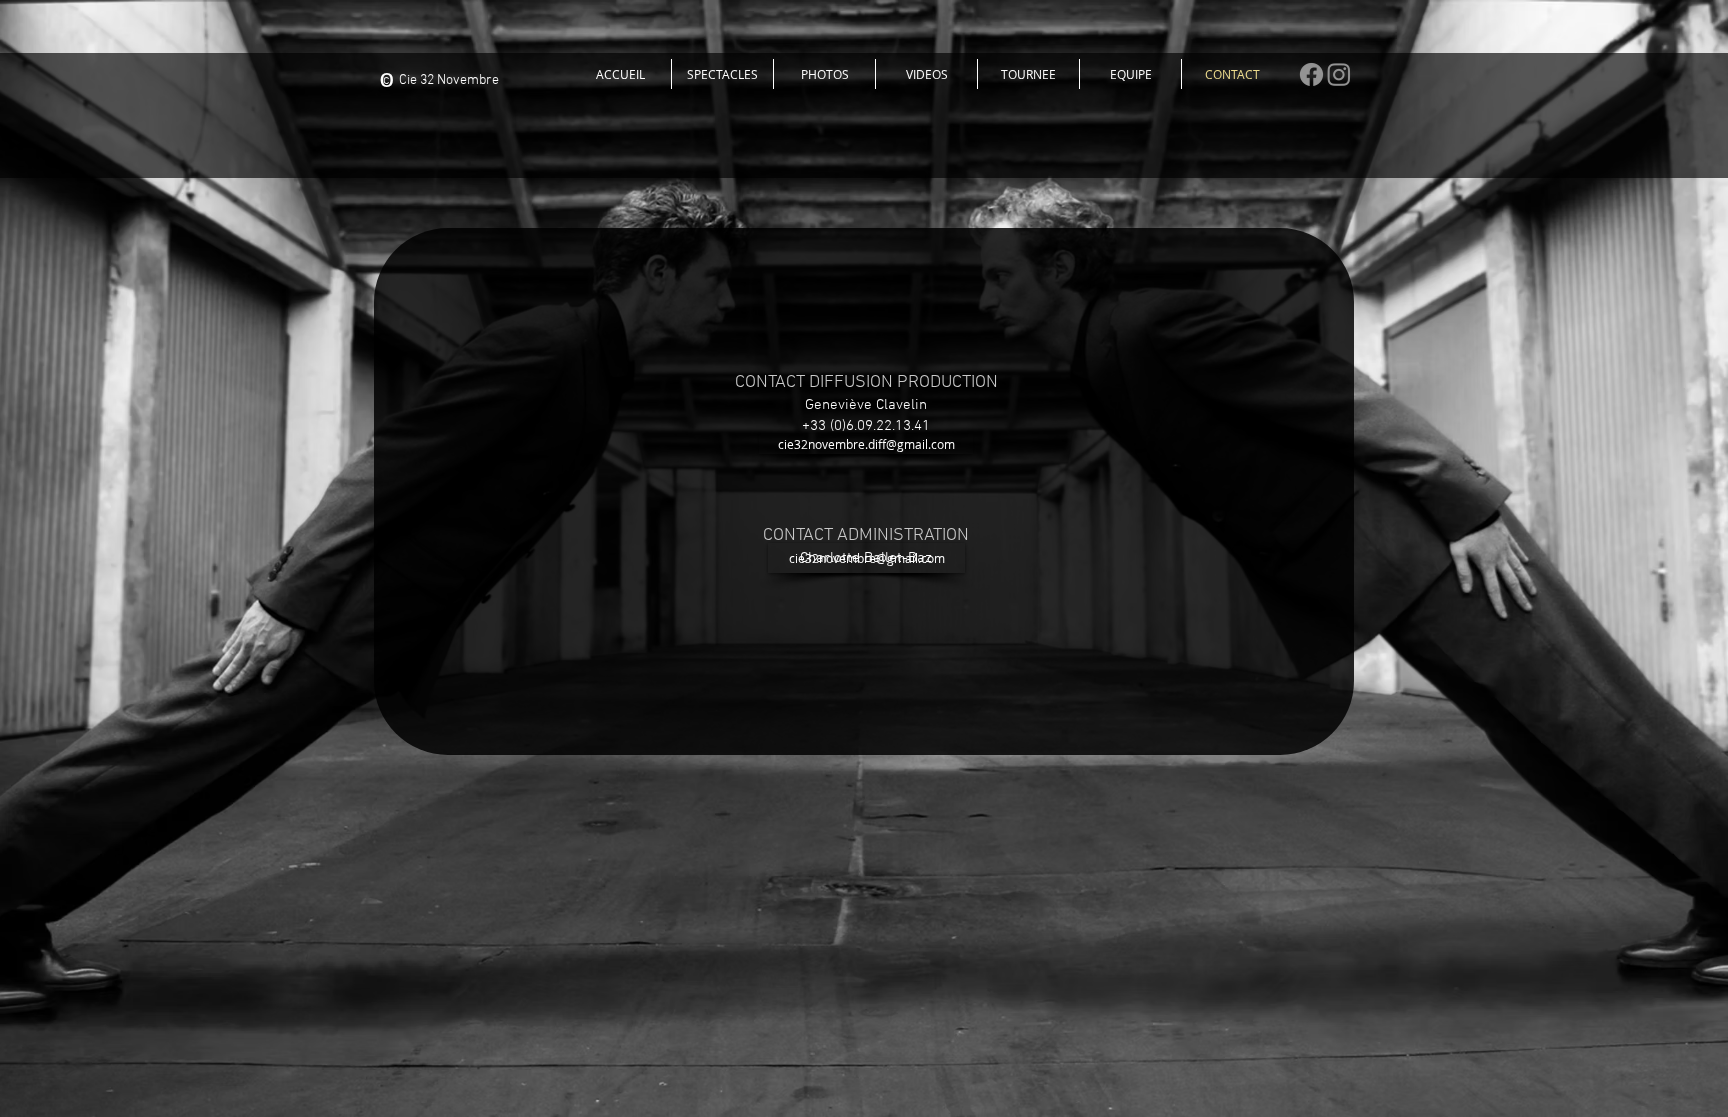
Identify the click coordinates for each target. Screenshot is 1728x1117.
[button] (722, 74)
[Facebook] (1311, 74)
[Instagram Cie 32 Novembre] (1339, 74)
